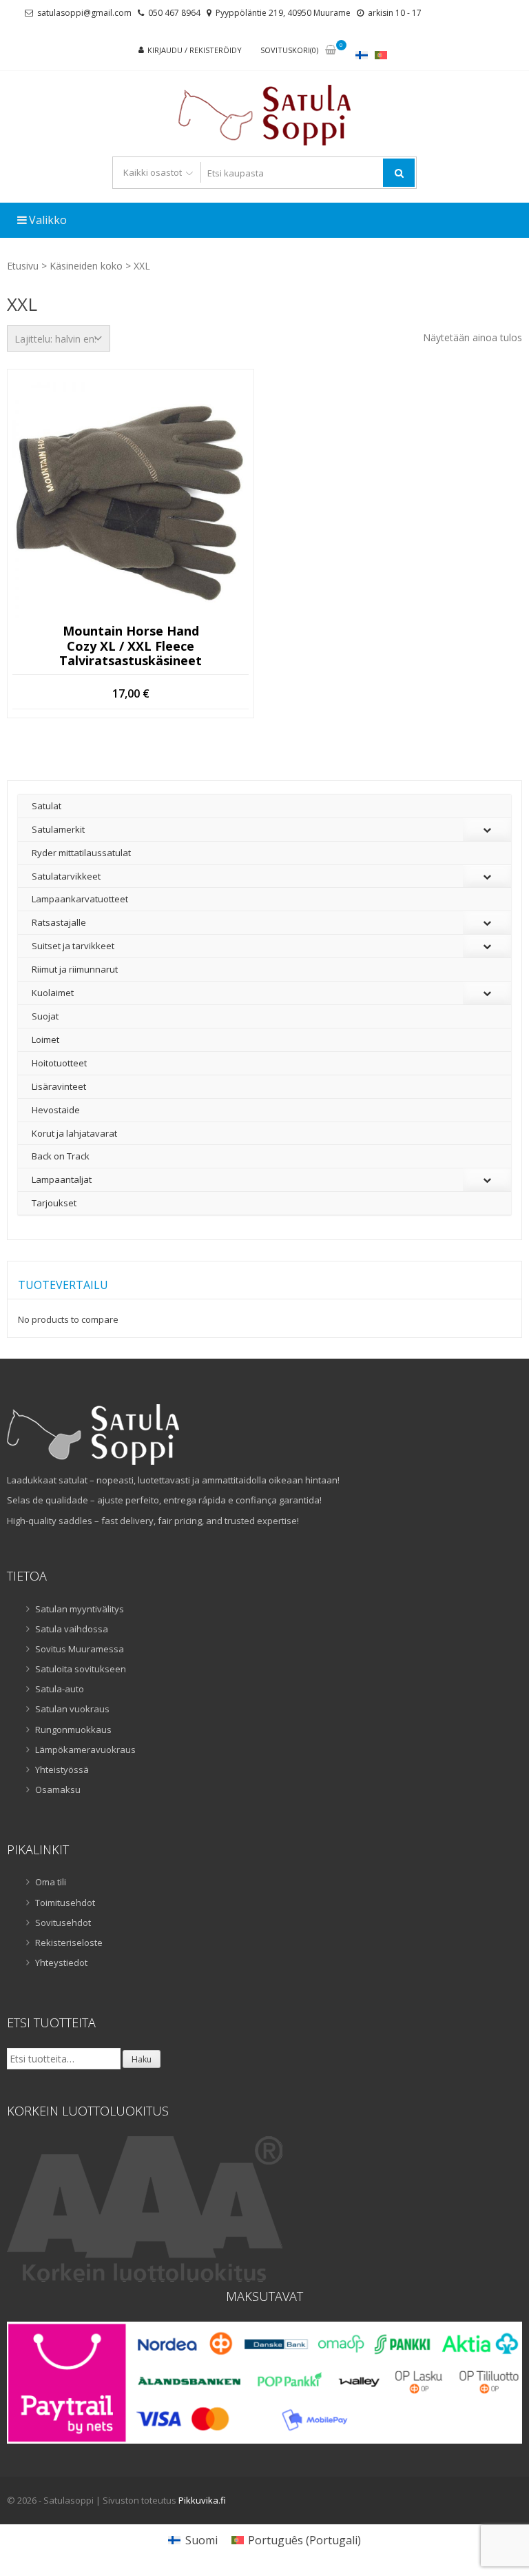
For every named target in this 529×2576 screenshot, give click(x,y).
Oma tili (51, 1882)
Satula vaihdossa (72, 1629)
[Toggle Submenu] (487, 830)
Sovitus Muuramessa (80, 1649)
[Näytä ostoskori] (331, 51)
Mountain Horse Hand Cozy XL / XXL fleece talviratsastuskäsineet (131, 646)
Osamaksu (58, 1789)
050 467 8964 (174, 13)
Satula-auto (60, 1689)
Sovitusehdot (63, 1923)
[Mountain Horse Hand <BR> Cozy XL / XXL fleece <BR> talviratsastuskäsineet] (131, 500)
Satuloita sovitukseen (81, 1669)
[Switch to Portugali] (381, 55)
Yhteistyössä (62, 1769)
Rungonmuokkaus (73, 1730)
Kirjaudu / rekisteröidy (195, 50)
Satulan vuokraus (72, 1709)
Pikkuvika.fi (202, 2500)
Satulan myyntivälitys (80, 1609)
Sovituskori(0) (289, 50)
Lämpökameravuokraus (85, 1750)
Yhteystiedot (61, 1963)
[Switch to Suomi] (362, 55)
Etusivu (23, 266)
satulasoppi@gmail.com (84, 13)
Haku (142, 2059)
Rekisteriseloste (69, 1943)
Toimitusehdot (65, 1903)
